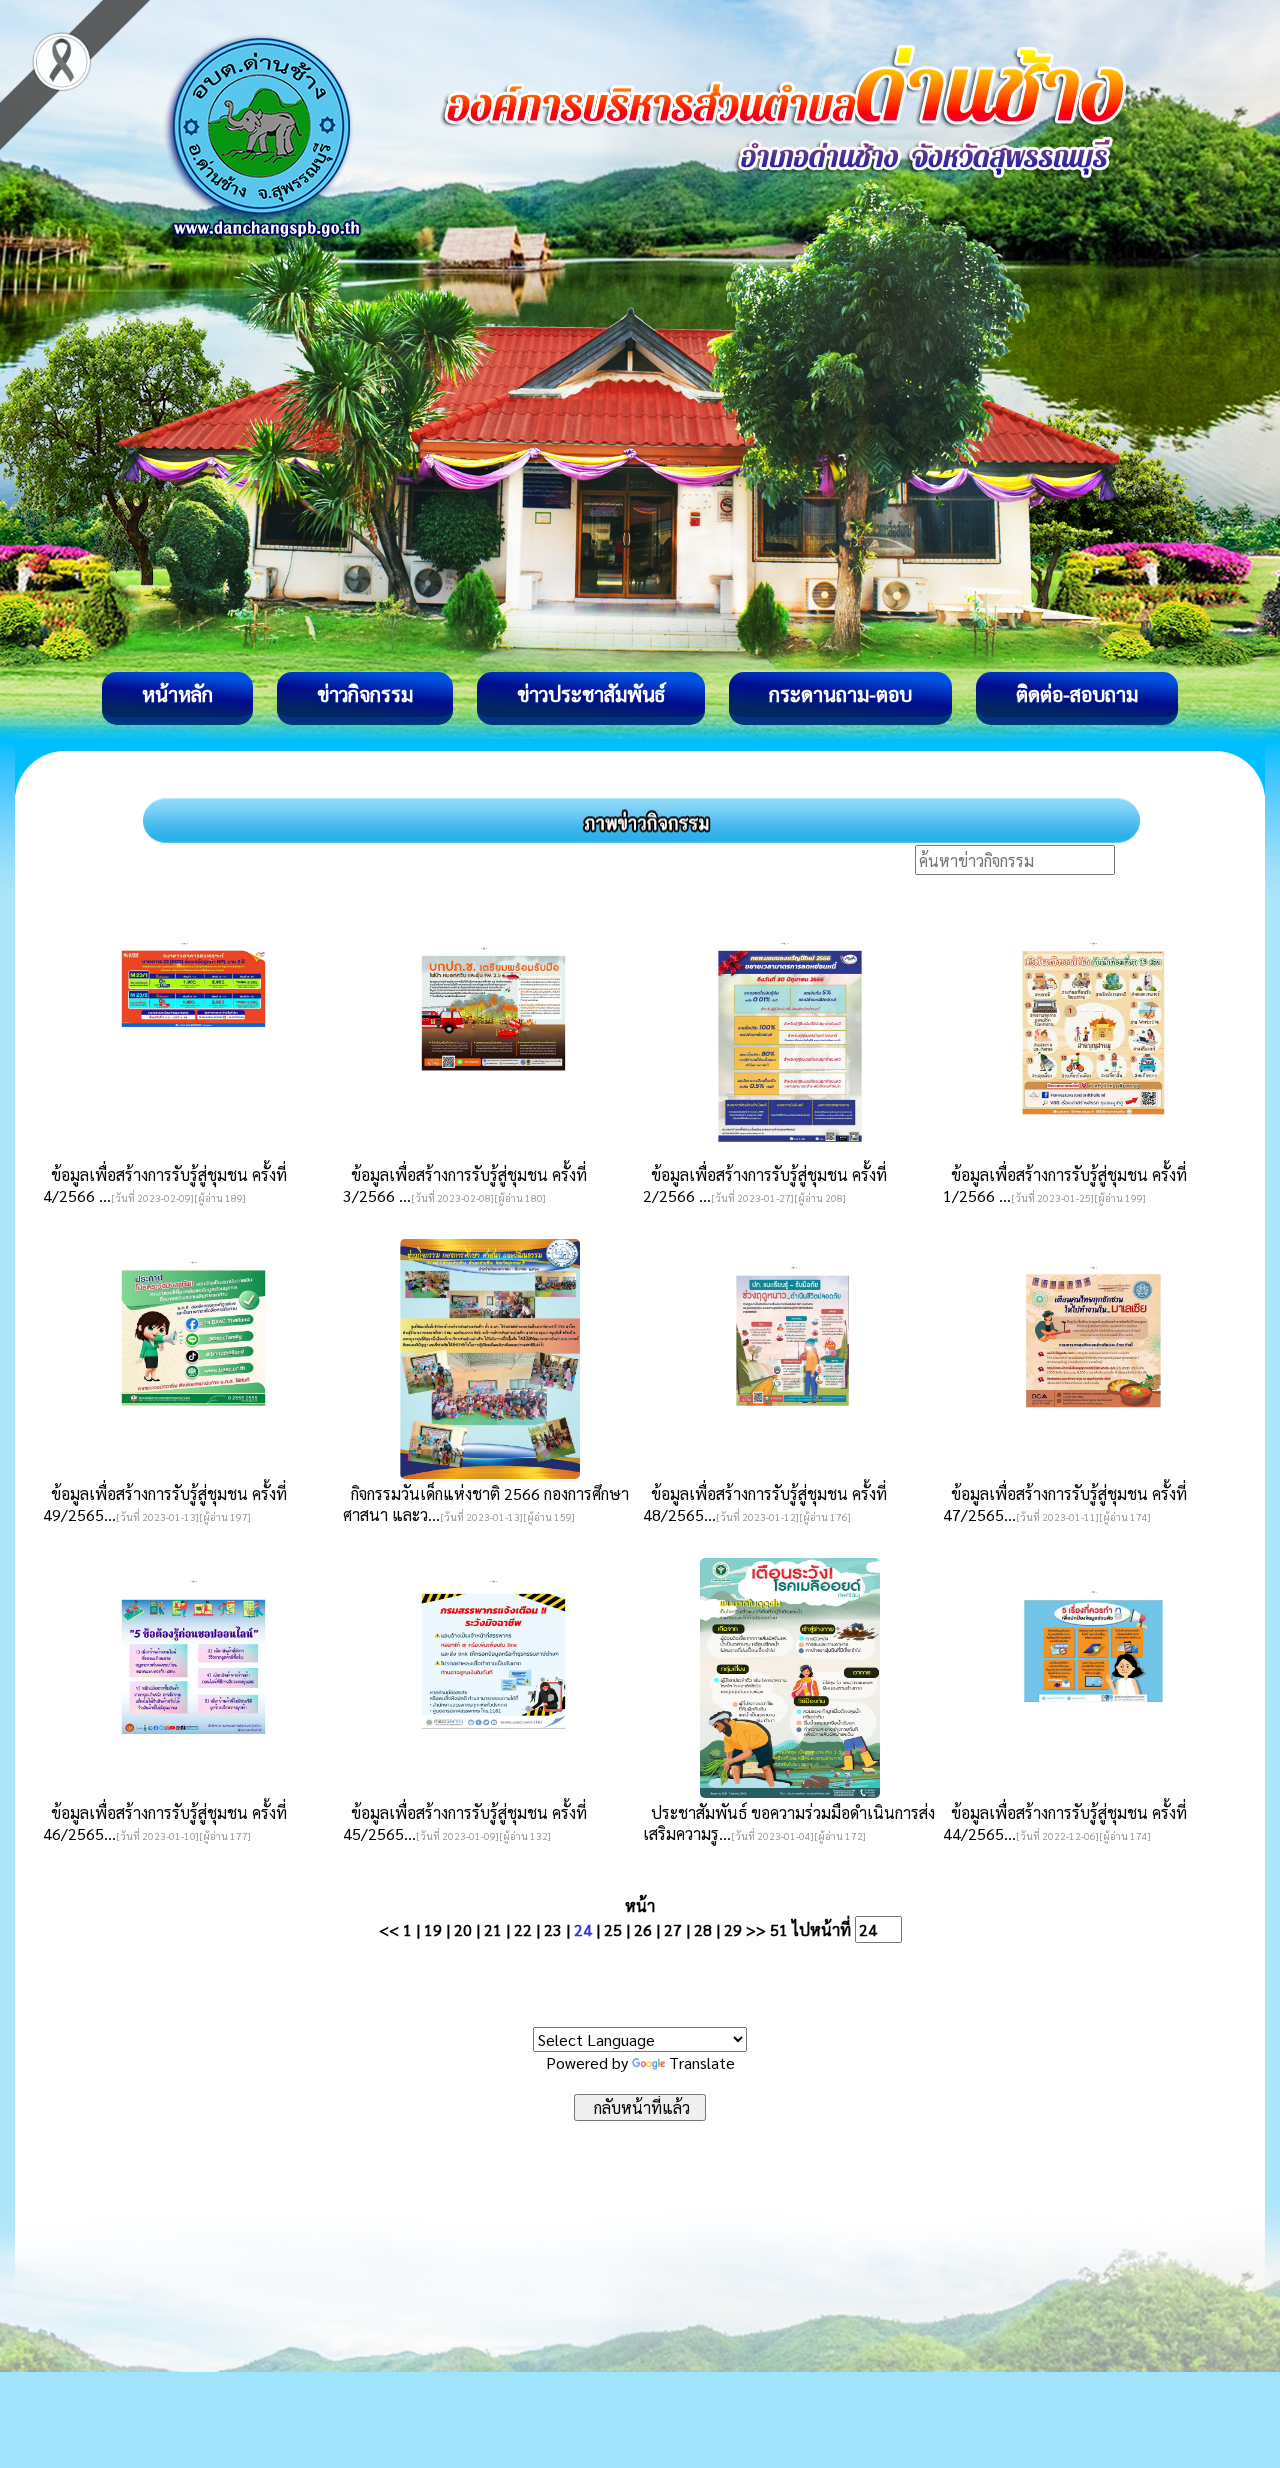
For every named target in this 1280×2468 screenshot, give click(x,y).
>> (756, 1929)
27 (673, 1929)
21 (493, 1929)
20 (463, 1929)
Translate (702, 2062)
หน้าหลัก (177, 694)
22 (523, 1929)
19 (433, 1929)
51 (779, 1929)
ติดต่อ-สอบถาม (1077, 694)
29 (733, 1929)
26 (643, 1929)
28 (703, 1929)
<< (389, 1929)
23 (553, 1929)
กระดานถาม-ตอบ (840, 694)
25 (613, 1929)
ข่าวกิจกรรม (365, 694)
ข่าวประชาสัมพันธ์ (591, 694)
